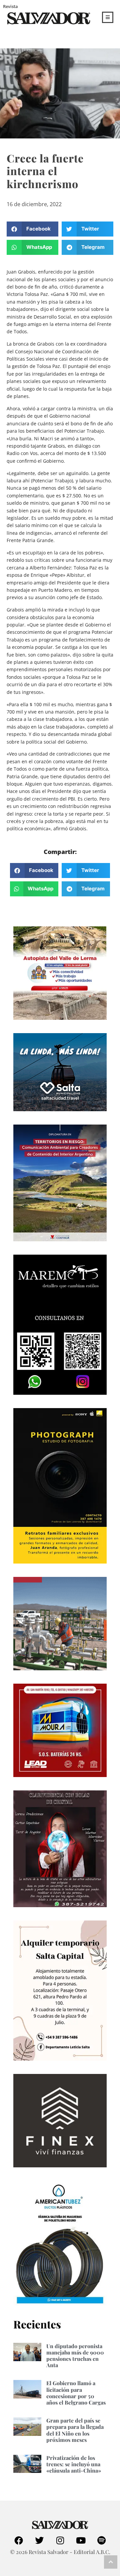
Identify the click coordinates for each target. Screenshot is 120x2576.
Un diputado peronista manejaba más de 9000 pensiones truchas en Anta (75, 2356)
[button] (32, 229)
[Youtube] (81, 2540)
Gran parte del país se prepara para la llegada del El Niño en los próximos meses (75, 2430)
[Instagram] (60, 2540)
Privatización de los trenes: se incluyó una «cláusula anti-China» (74, 2464)
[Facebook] (19, 2540)
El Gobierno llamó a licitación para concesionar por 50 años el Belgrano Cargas (76, 2393)
